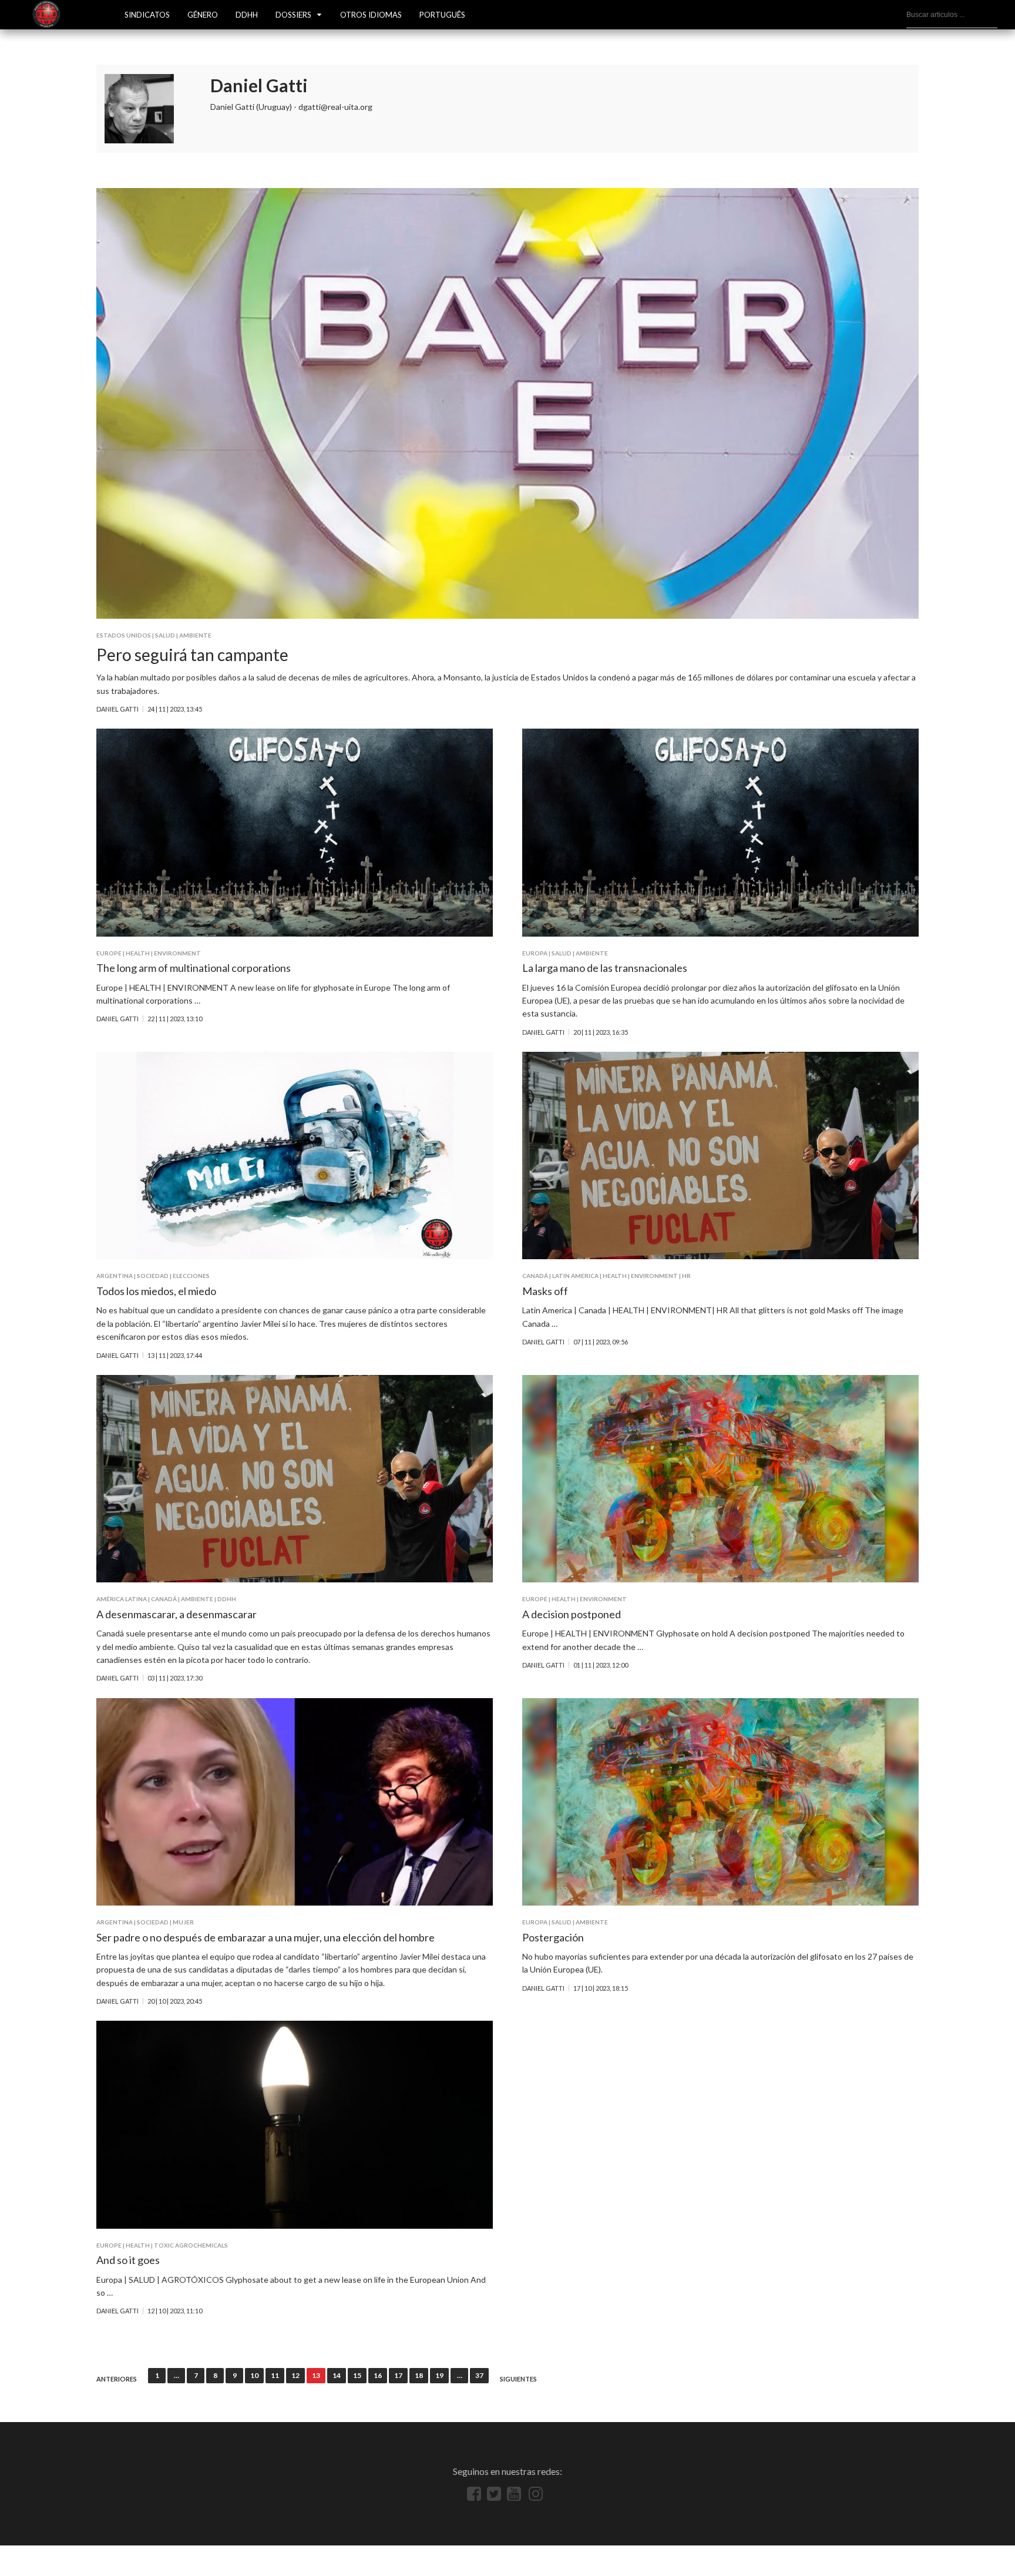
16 (378, 2375)
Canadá (535, 1276)
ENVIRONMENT (177, 953)
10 (254, 2375)
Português (442, 15)
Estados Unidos (124, 635)
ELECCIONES (191, 1276)
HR (686, 1276)
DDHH (247, 15)
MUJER (183, 1922)
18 (419, 2375)
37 (479, 2375)
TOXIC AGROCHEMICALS (191, 2245)
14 (337, 2375)
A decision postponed (572, 1614)
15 (357, 2375)
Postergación (553, 1937)
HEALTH (138, 953)
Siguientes (518, 2379)
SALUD (165, 635)
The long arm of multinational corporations (194, 968)
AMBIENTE (195, 635)
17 (398, 2375)
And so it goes (128, 2260)
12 (295, 2375)
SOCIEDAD (153, 1276)
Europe (109, 953)
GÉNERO (203, 15)
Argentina (115, 1276)
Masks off (545, 1291)
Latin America (575, 1276)
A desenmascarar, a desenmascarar (177, 1614)
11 (275, 2375)
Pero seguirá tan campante (192, 655)
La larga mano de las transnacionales (605, 968)
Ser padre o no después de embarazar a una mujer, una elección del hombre (265, 1937)
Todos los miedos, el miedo (156, 1291)
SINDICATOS (147, 15)
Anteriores (117, 2379)
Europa (535, 953)
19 (439, 2375)
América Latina (122, 1599)
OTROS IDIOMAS (371, 15)
